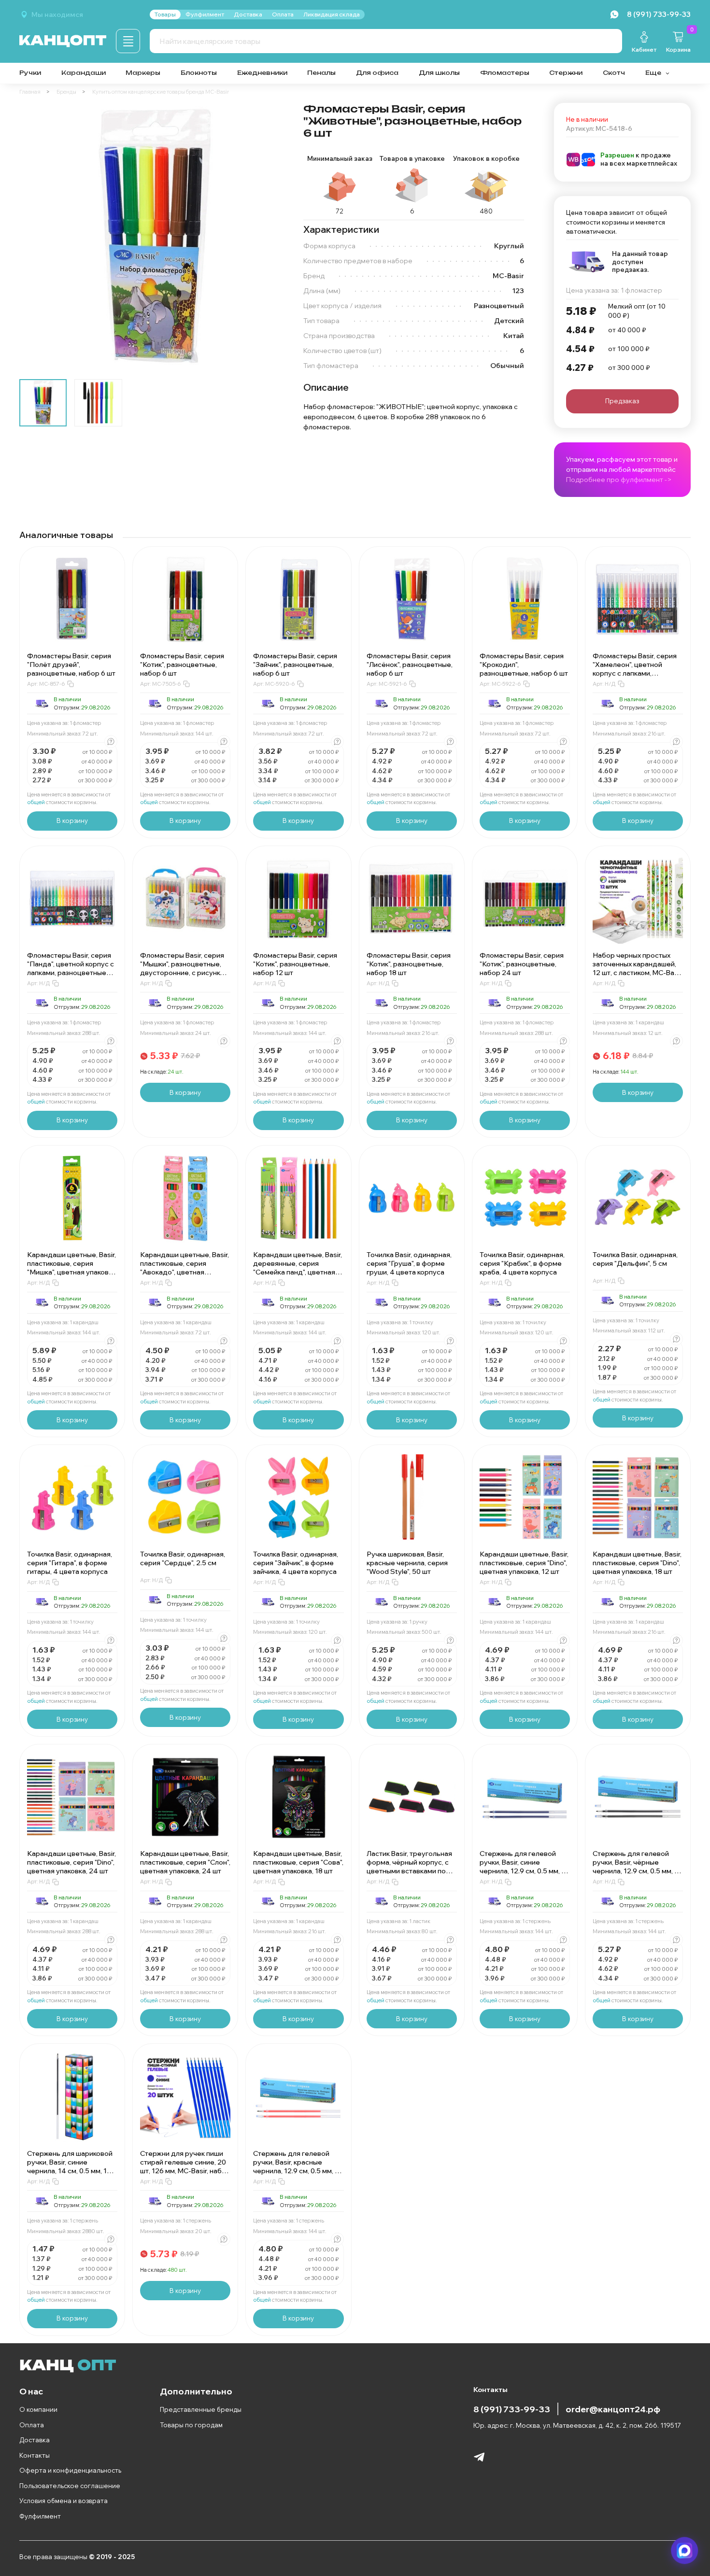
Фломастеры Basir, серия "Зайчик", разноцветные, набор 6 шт (295, 665)
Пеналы (321, 73)
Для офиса (377, 73)
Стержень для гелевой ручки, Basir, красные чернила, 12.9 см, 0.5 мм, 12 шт (298, 2166)
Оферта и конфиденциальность (70, 2470)
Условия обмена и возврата (64, 2501)
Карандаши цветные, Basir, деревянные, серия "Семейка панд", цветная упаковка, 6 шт (298, 1268)
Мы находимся (57, 14)
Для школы (439, 73)
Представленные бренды (201, 2409)
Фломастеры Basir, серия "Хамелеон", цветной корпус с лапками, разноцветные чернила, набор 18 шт (635, 673)
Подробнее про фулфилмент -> (619, 480)
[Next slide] (272, 237)
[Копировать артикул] (71, 684)
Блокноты (199, 73)
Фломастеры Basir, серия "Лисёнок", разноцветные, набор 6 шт (410, 665)
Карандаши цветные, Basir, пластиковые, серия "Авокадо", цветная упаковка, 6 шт (185, 1268)
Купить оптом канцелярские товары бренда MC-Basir (161, 92)
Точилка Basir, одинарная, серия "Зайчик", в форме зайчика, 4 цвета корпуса (296, 1563)
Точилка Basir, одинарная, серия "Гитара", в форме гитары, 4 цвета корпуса (70, 1563)
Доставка (35, 2440)
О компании (38, 2409)
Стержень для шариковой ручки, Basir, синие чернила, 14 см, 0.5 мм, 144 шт (72, 2166)
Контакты (35, 2455)
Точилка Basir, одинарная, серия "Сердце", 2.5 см (183, 1558)
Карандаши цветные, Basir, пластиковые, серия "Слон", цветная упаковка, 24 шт (185, 1862)
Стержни (566, 73)
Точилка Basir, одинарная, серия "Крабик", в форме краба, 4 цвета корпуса (522, 1263)
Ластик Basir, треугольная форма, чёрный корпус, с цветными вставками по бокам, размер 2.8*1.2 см (409, 1867)
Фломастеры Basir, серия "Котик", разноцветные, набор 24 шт (522, 964)
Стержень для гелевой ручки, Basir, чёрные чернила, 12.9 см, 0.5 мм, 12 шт (637, 1867)
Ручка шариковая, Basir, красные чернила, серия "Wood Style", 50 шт (407, 1563)
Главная (30, 92)
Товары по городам (191, 2425)
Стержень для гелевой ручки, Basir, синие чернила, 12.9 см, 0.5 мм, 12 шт (524, 1867)
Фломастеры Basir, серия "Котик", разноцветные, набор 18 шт (409, 964)
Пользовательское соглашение (70, 2486)
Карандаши (84, 73)
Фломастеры (505, 73)
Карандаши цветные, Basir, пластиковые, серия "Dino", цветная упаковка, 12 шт (524, 1563)
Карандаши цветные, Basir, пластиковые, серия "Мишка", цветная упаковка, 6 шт (72, 1268)
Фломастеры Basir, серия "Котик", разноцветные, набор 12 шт (295, 964)
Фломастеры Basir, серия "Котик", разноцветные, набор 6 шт (182, 665)
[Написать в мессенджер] (685, 2551)
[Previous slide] (35, 237)
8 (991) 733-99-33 (512, 2409)
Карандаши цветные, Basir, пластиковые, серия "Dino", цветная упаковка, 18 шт (637, 1563)
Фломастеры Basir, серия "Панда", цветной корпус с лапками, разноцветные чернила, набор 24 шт (71, 968)
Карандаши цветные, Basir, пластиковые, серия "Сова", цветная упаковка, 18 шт (298, 1862)
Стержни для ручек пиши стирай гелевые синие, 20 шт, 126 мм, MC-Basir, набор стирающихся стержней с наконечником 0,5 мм (185, 2171)
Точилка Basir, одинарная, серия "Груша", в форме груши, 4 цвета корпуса (409, 1263)
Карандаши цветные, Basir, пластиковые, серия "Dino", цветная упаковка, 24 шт (71, 1862)
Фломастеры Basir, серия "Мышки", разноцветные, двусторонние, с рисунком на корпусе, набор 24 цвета (185, 973)
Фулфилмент (40, 2516)
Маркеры (143, 73)
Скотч (614, 73)
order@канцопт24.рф (613, 2409)
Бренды (66, 92)
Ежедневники (262, 73)
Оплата (32, 2425)
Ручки (30, 73)
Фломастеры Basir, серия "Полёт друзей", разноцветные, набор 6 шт (71, 665)
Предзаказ (622, 401)
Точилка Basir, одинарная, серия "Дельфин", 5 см (635, 1259)
